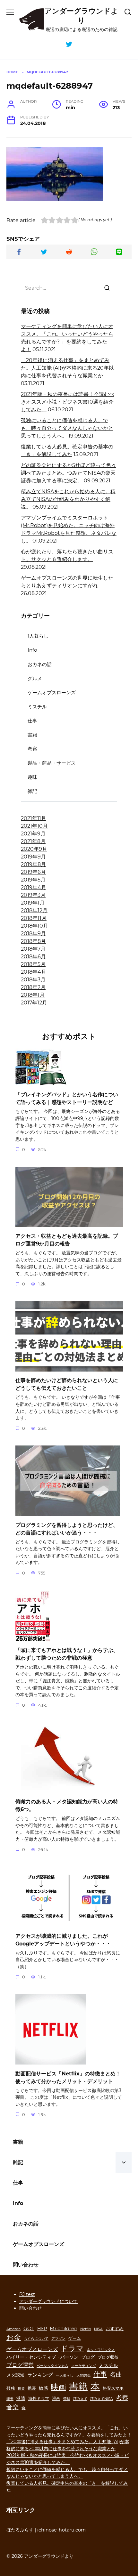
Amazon (13, 2329)
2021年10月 (34, 826)
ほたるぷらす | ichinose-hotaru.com (46, 2530)
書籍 (32, 735)
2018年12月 (34, 910)
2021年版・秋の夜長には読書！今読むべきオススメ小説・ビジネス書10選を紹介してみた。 (68, 402)
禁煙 (67, 2399)
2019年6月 (33, 872)
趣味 (32, 777)
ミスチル (37, 707)
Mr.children (64, 2328)
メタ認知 (15, 2375)
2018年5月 (33, 964)
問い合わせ (26, 2265)
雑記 (32, 791)
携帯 (32, 2388)
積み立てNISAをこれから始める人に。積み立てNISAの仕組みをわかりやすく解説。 (68, 499)
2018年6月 (33, 957)
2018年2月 (33, 987)
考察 (32, 749)
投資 (21, 2389)
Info (32, 650)
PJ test (27, 2294)
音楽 (13, 2407)
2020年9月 (34, 849)
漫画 (56, 2399)
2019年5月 (33, 880)
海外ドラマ (39, 2399)
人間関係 (83, 2375)
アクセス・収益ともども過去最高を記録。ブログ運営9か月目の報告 (67, 1240)
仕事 (32, 721)
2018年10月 (34, 926)
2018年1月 (33, 995)
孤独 (11, 2388)
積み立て (80, 2399)
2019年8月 (33, 864)
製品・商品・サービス (52, 763)
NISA (98, 2329)
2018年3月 (33, 980)
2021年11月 (34, 818)
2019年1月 (33, 903)
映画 (58, 2387)
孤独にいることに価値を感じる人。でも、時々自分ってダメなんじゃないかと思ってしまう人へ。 (67, 428)
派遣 (21, 2398)
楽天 (10, 2399)
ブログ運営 (20, 2365)
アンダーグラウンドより (81, 16)
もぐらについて (36, 2339)
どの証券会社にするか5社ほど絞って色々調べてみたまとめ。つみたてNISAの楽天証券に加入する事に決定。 (69, 473)
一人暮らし (65, 2375)
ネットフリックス (101, 2350)
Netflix (86, 2329)
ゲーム (75, 2338)
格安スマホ (113, 2388)
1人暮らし (38, 636)
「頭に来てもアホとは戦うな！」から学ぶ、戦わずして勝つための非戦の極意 (67, 1654)
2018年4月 (34, 972)
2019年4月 (34, 887)
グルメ (35, 678)
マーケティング (84, 2366)
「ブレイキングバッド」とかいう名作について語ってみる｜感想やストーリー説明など (67, 1098)
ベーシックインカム (52, 2366)
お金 (14, 2337)
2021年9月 (33, 834)
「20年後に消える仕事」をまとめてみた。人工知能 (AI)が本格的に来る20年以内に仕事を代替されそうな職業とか (67, 368)
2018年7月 (33, 949)
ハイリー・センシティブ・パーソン (42, 2357)
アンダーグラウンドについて (48, 2301)
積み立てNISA (102, 2399)
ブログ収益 (108, 2357)
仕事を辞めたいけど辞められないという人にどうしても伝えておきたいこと (67, 1384)
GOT (29, 2328)
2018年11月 (34, 918)
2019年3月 (33, 895)
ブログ (88, 2357)
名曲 (116, 2374)
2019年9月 (33, 857)
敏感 (43, 2388)
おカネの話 (40, 664)
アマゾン (58, 2339)
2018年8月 (33, 941)
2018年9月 (33, 934)
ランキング (40, 2375)
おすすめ (115, 2329)
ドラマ (72, 2348)
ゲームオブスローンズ (52, 692)
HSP (42, 2329)
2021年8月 (33, 841)
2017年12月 (34, 1003)
